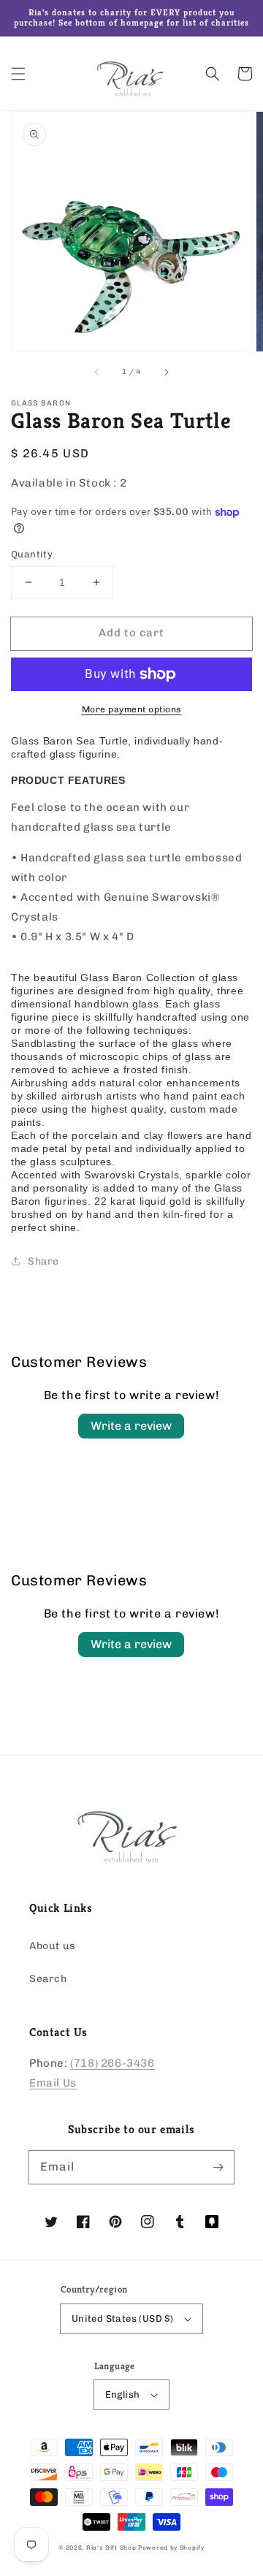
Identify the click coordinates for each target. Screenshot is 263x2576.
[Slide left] (97, 372)
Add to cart (131, 633)
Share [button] (43, 1261)
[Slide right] (166, 372)
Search (48, 1979)
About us (53, 1946)
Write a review (131, 1426)
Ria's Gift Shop (111, 2548)
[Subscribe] (218, 2167)
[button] (18, 74)
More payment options (132, 709)
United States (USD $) (122, 2318)
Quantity (32, 554)
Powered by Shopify (171, 2548)
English (123, 2394)
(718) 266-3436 (112, 2063)
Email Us (53, 2083)
